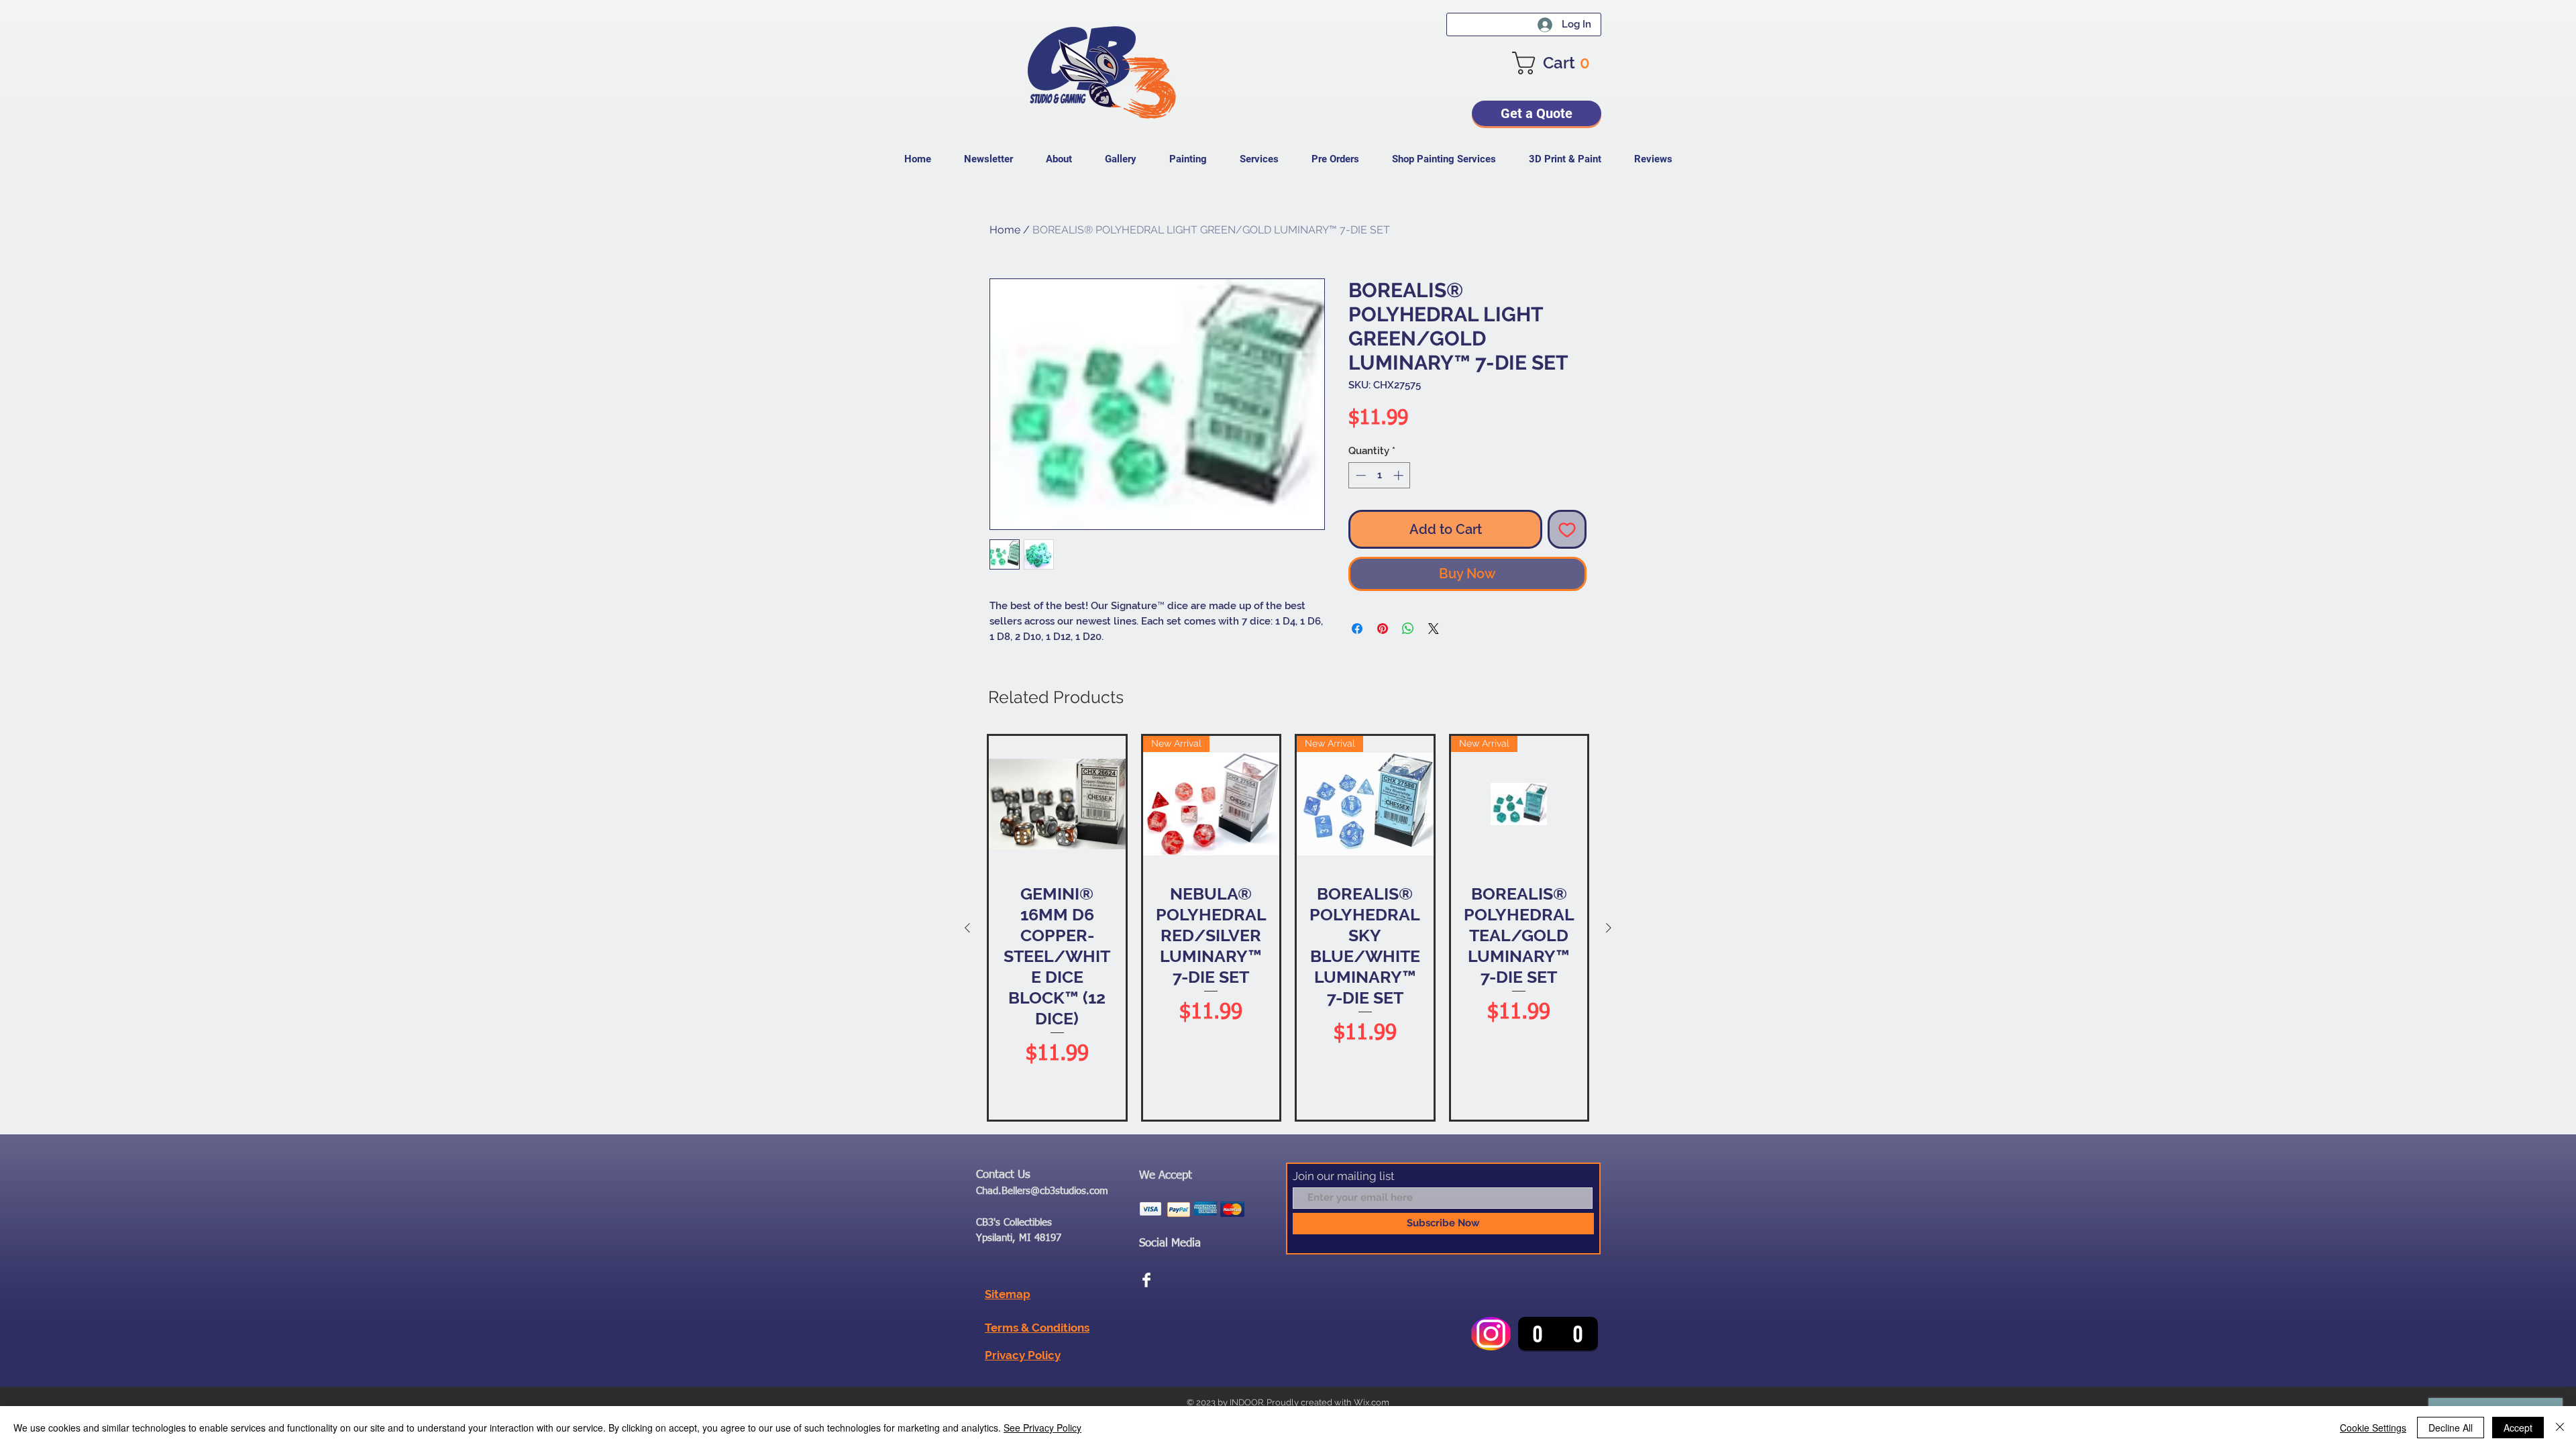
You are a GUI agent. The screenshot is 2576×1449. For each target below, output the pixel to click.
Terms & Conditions (1037, 1328)
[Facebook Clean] (1146, 1280)
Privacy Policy (1023, 1355)
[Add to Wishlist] (1567, 529)
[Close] (2560, 1428)
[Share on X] (1434, 629)
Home (1005, 230)
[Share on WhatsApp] (1408, 629)
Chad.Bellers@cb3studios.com (1042, 1191)
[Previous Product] (967, 928)
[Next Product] (1609, 928)
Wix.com (1372, 1402)
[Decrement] (1359, 475)
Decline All (2451, 1428)
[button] (1557, 63)
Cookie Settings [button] (2373, 1428)
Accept (2518, 1428)
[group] (1288, 928)
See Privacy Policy (1042, 1428)
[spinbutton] (1380, 475)
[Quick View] (1057, 804)
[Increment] (1400, 475)
